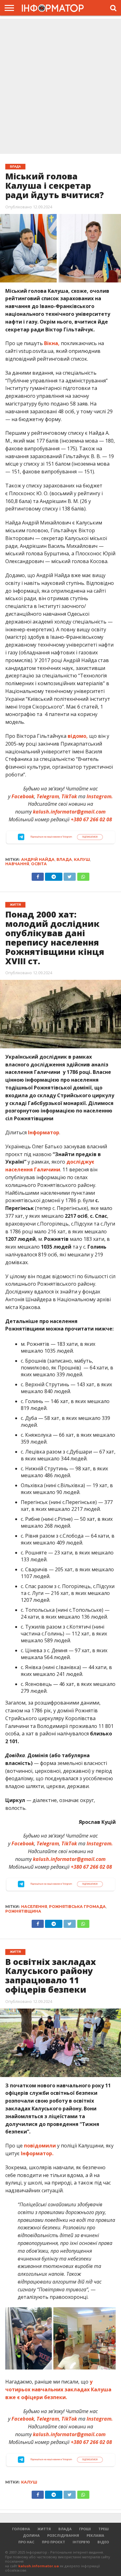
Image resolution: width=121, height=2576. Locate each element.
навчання (17, 864)
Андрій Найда (38, 859)
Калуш (82, 859)
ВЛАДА (65, 2529)
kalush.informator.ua (39, 2566)
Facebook (23, 796)
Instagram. (100, 796)
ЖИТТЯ (44, 2529)
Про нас (26, 2542)
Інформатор (44, 1132)
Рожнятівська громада (77, 1907)
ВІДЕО (103, 2542)
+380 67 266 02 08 (91, 819)
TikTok (69, 796)
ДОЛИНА (31, 2535)
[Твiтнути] (70, 875)
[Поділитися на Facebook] (38, 875)
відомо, (78, 736)
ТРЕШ (103, 2529)
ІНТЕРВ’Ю (81, 2542)
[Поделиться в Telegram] (54, 1922)
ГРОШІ (85, 2529)
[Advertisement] (60, 87)
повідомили (40, 2146)
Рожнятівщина (23, 1911)
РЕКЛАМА (95, 2535)
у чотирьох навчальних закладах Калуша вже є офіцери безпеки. (58, 2389)
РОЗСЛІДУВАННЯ (63, 2535)
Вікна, (52, 343)
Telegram (48, 796)
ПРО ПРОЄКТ (54, 2542)
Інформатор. (37, 2153)
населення (34, 1907)
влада (64, 859)
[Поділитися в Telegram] (54, 875)
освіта (39, 864)
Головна (21, 2529)
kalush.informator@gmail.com (69, 812)
